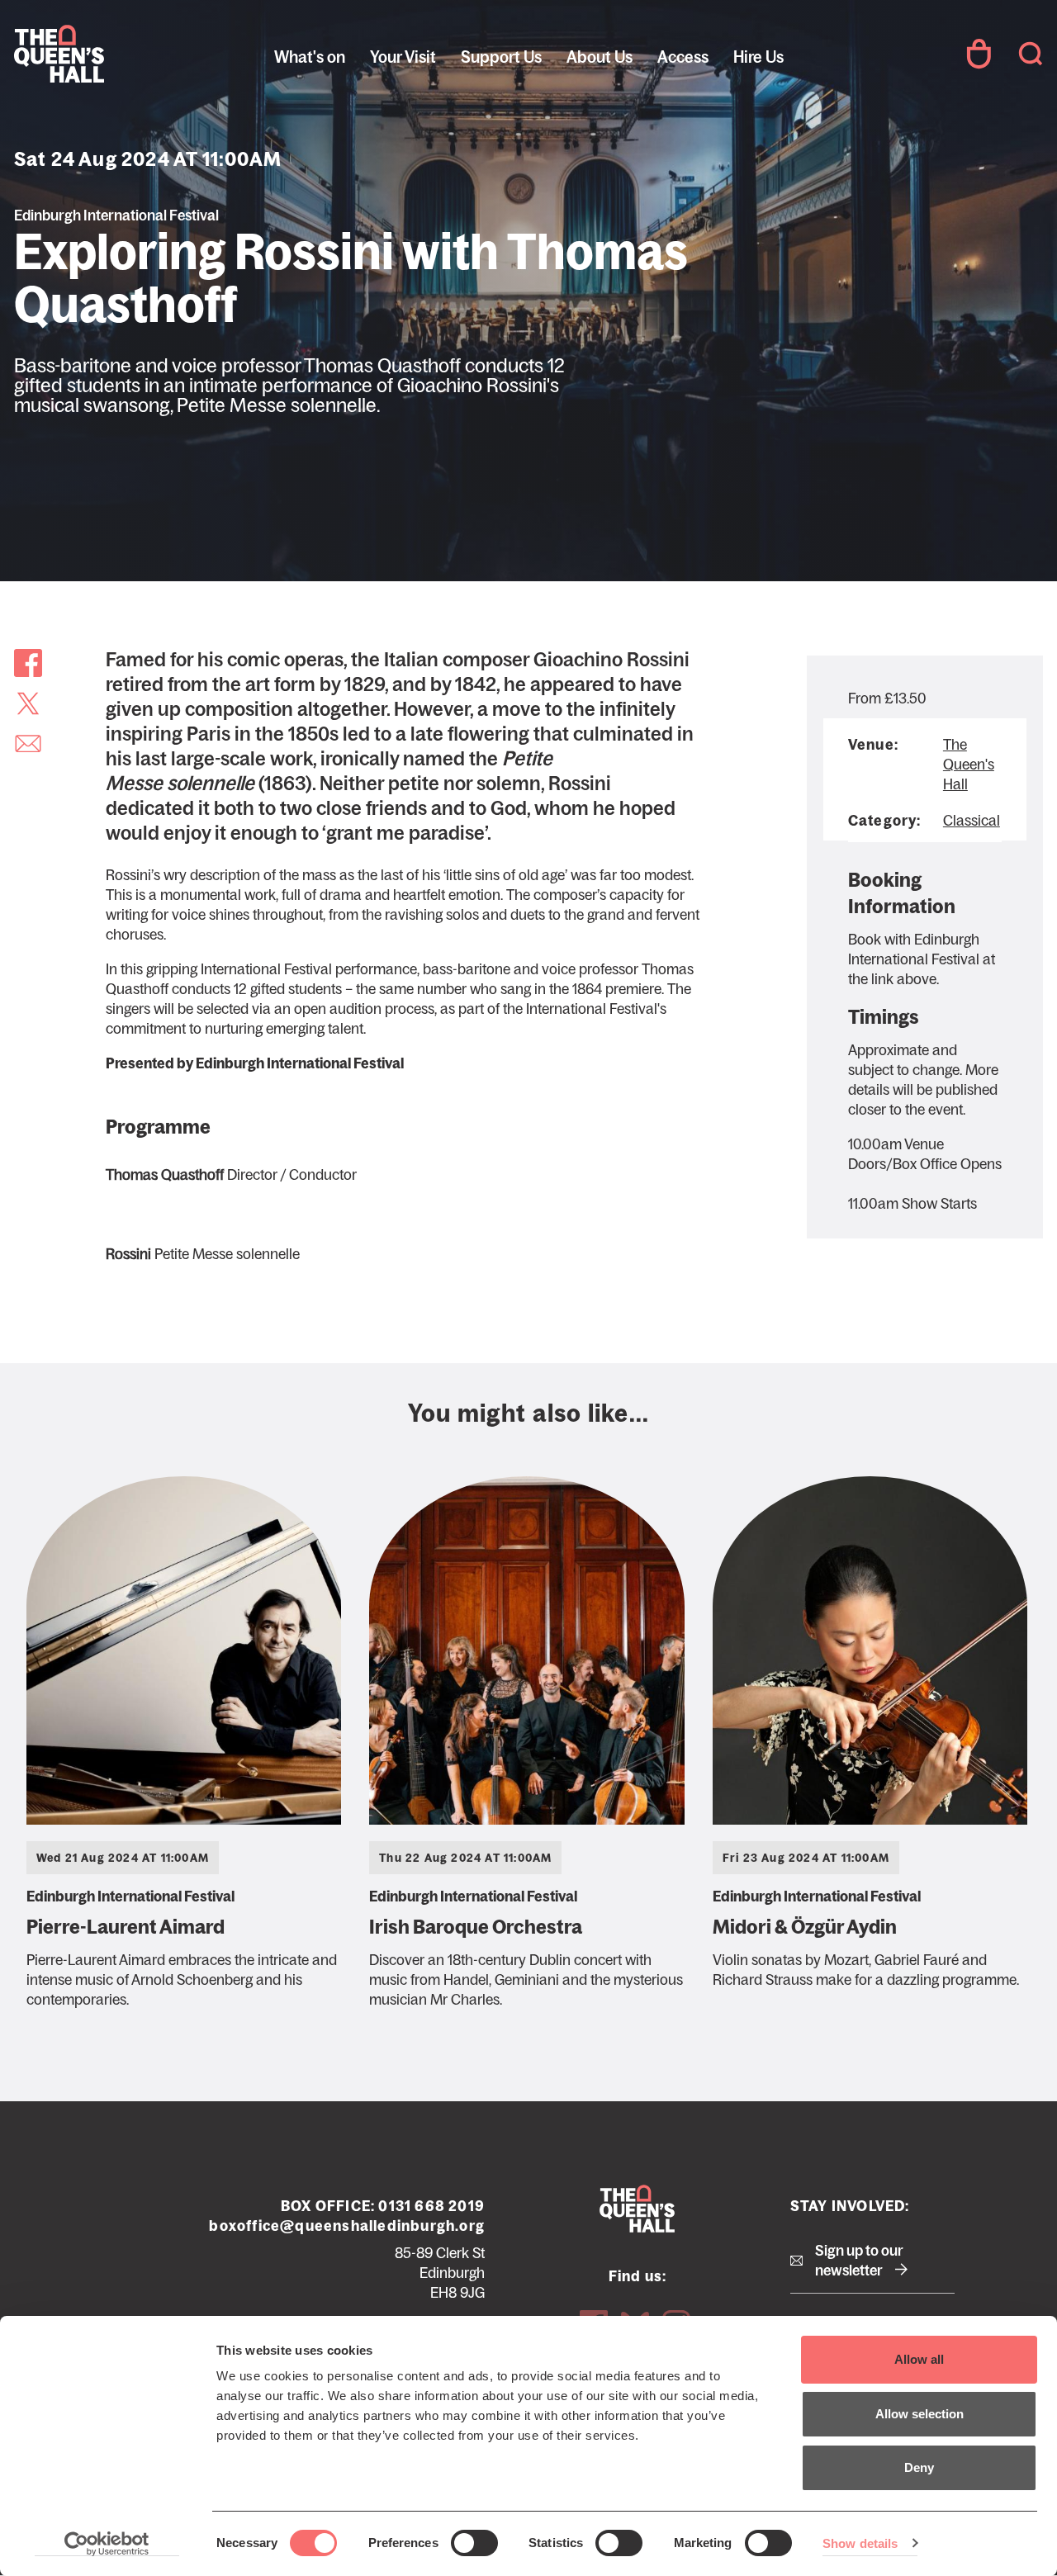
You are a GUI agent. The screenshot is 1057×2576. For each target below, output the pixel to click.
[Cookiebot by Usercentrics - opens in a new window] (107, 2544)
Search (1031, 54)
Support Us (501, 57)
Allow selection (920, 2414)
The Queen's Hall (126, 54)
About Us (600, 57)
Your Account (979, 54)
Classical (972, 821)
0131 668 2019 (431, 2206)
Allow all (919, 2359)
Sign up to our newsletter (859, 2261)
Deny (919, 2467)
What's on (310, 57)
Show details (860, 2543)
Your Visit (403, 57)
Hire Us (758, 57)
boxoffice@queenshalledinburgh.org (347, 2226)
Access (683, 57)
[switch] (474, 2543)
